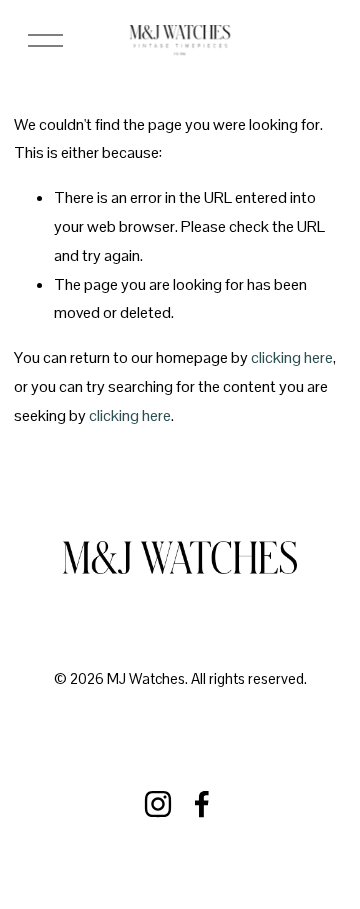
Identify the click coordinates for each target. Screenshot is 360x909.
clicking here (292, 357)
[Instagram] (158, 804)
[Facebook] (202, 804)
